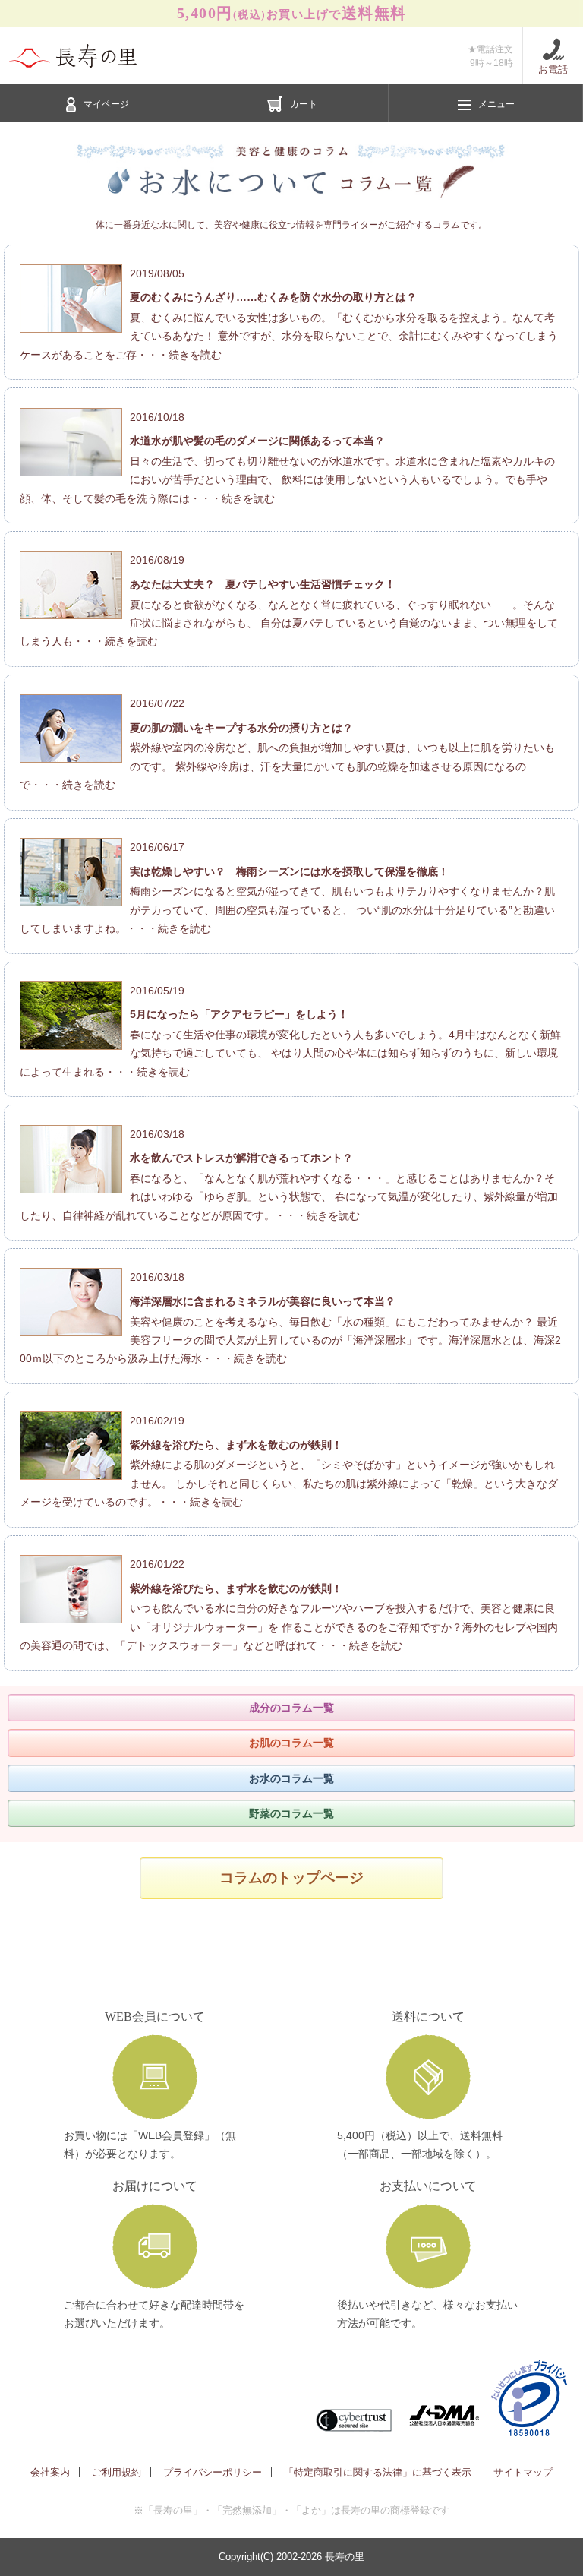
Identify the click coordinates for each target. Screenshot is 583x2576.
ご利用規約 (117, 2472)
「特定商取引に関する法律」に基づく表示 (378, 2472)
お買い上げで (292, 13)
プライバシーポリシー (213, 2472)
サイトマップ (523, 2472)
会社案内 (50, 2472)
